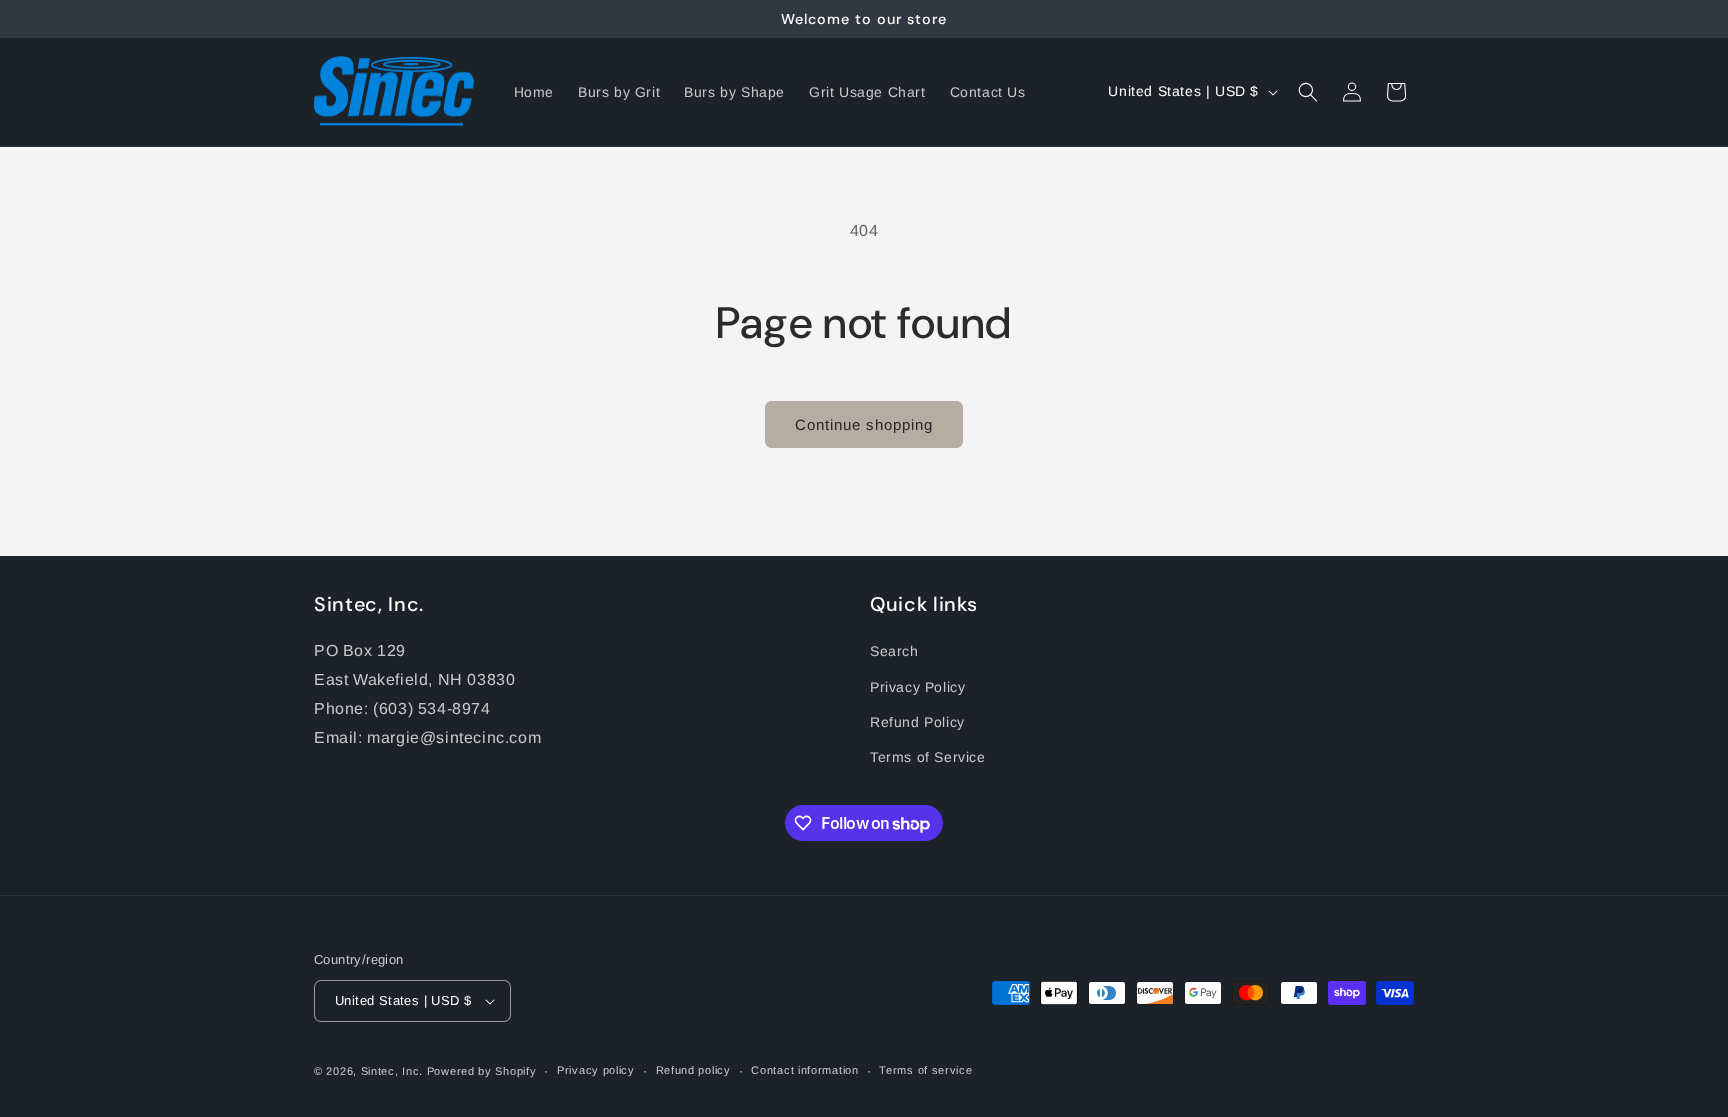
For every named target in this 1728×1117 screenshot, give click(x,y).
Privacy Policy (917, 687)
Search (894, 651)
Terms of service (925, 1070)
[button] (1308, 92)
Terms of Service (928, 757)
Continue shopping (864, 424)
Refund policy (693, 1070)
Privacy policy (596, 1070)
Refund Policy (917, 722)
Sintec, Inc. (392, 1071)
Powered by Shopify (482, 1071)
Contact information (804, 1070)
